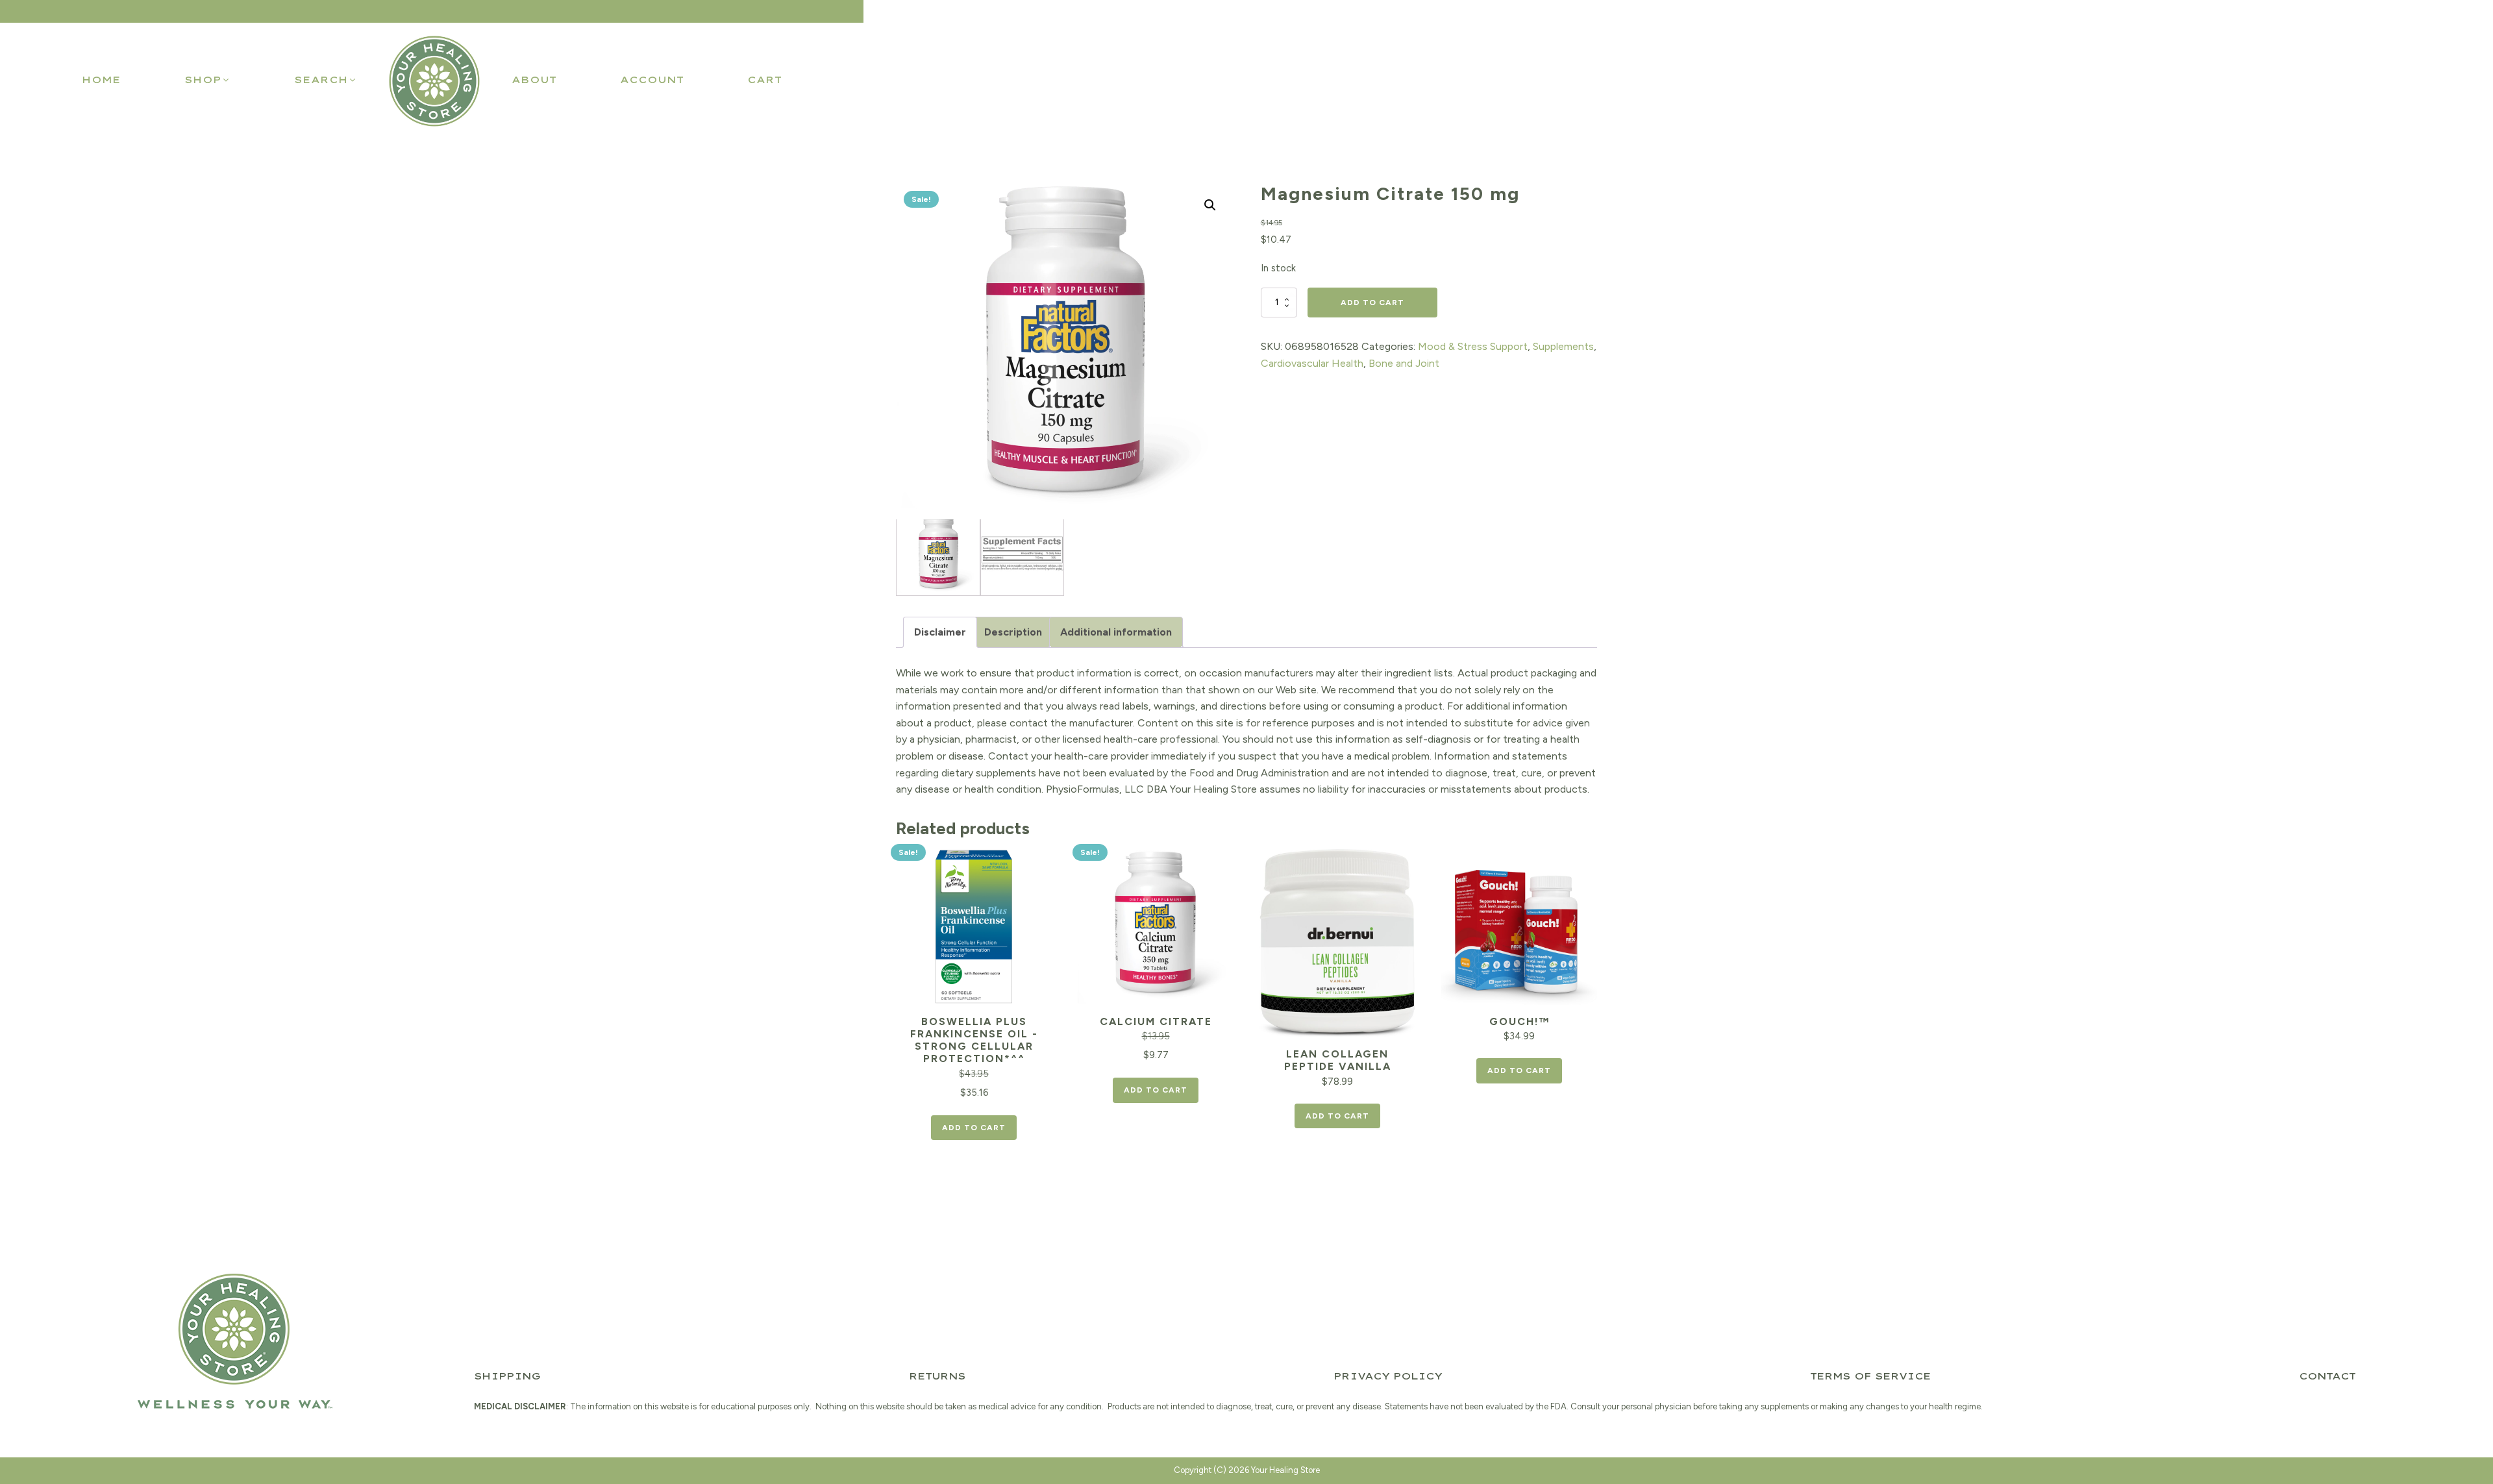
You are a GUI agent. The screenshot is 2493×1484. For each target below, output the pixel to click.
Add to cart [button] (974, 1128)
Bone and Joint (1404, 363)
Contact (2327, 1376)
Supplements (1563, 346)
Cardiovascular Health (1312, 363)
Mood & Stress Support (1473, 346)
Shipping (507, 1376)
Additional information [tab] (1116, 632)
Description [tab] (1013, 632)
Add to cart (1372, 303)
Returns (937, 1376)
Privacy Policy (1388, 1376)
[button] (207, 80)
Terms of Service (1870, 1376)
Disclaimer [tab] (940, 632)
